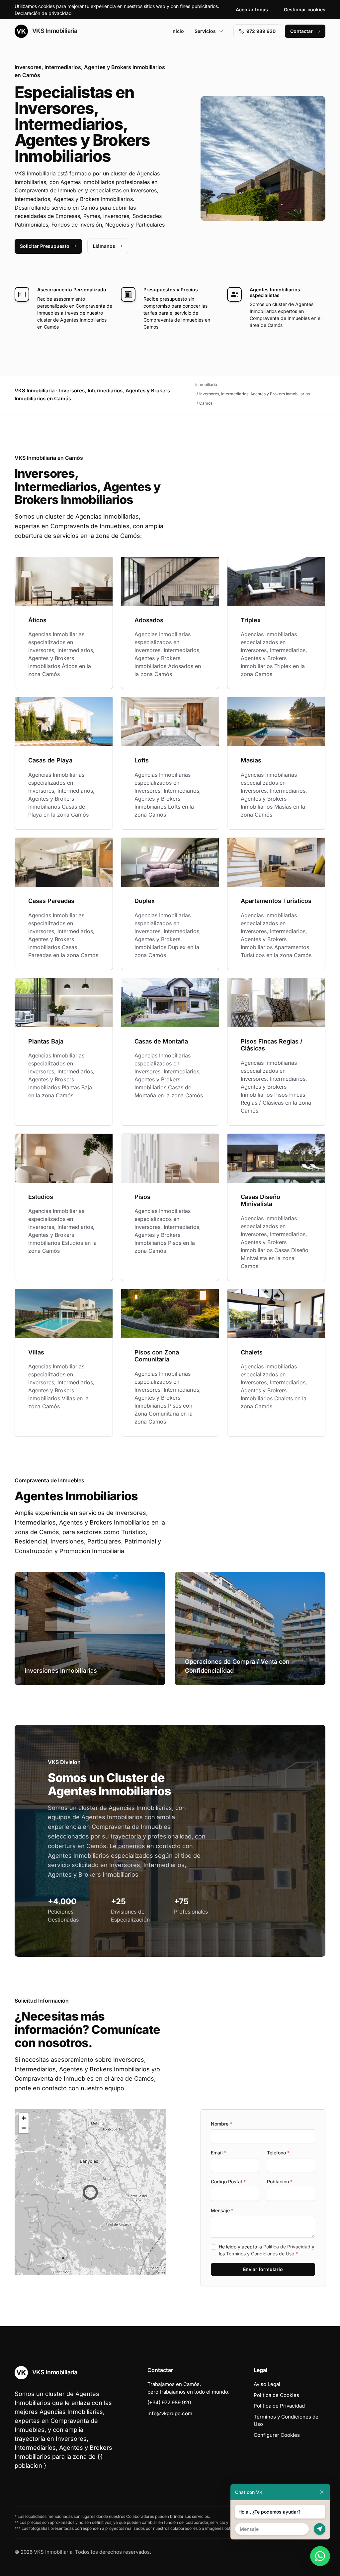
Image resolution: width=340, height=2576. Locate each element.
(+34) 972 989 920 (169, 2402)
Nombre (221, 2124)
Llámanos (104, 246)
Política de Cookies (276, 2395)
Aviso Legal (267, 2384)
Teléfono (278, 2153)
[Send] (320, 2529)
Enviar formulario (263, 2269)
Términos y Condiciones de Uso (260, 2254)
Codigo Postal (228, 2181)
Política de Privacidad (287, 2247)
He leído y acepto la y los (267, 2250)
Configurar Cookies (277, 2435)
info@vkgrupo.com (170, 2413)
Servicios (205, 31)
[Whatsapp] (320, 2556)
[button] (90, 2192)
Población (280, 2181)
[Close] (322, 2492)
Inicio (178, 31)
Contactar (301, 31)
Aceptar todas (252, 9)
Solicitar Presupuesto (45, 246)
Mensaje (222, 2210)
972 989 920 (261, 31)
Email (219, 2153)
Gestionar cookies (305, 9)
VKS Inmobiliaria (54, 31)
